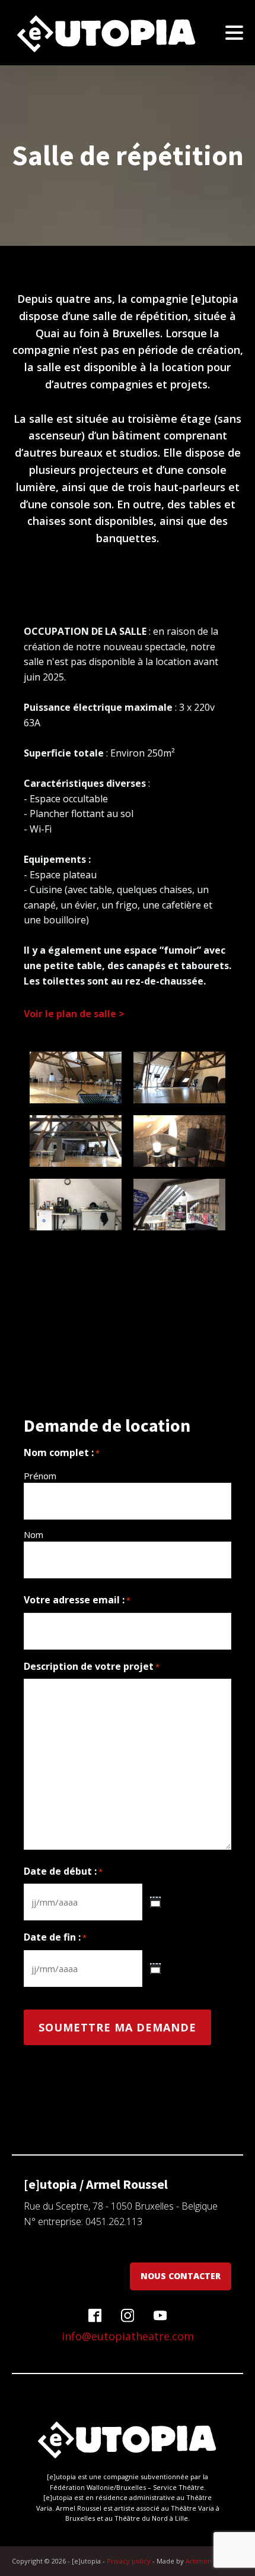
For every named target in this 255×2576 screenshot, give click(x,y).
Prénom (40, 1476)
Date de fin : (55, 1937)
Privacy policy (129, 2561)
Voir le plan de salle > (74, 1014)
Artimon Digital (209, 2561)
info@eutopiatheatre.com (128, 2336)
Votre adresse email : (77, 1600)
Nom (34, 1534)
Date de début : (63, 1871)
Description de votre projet (92, 1666)
